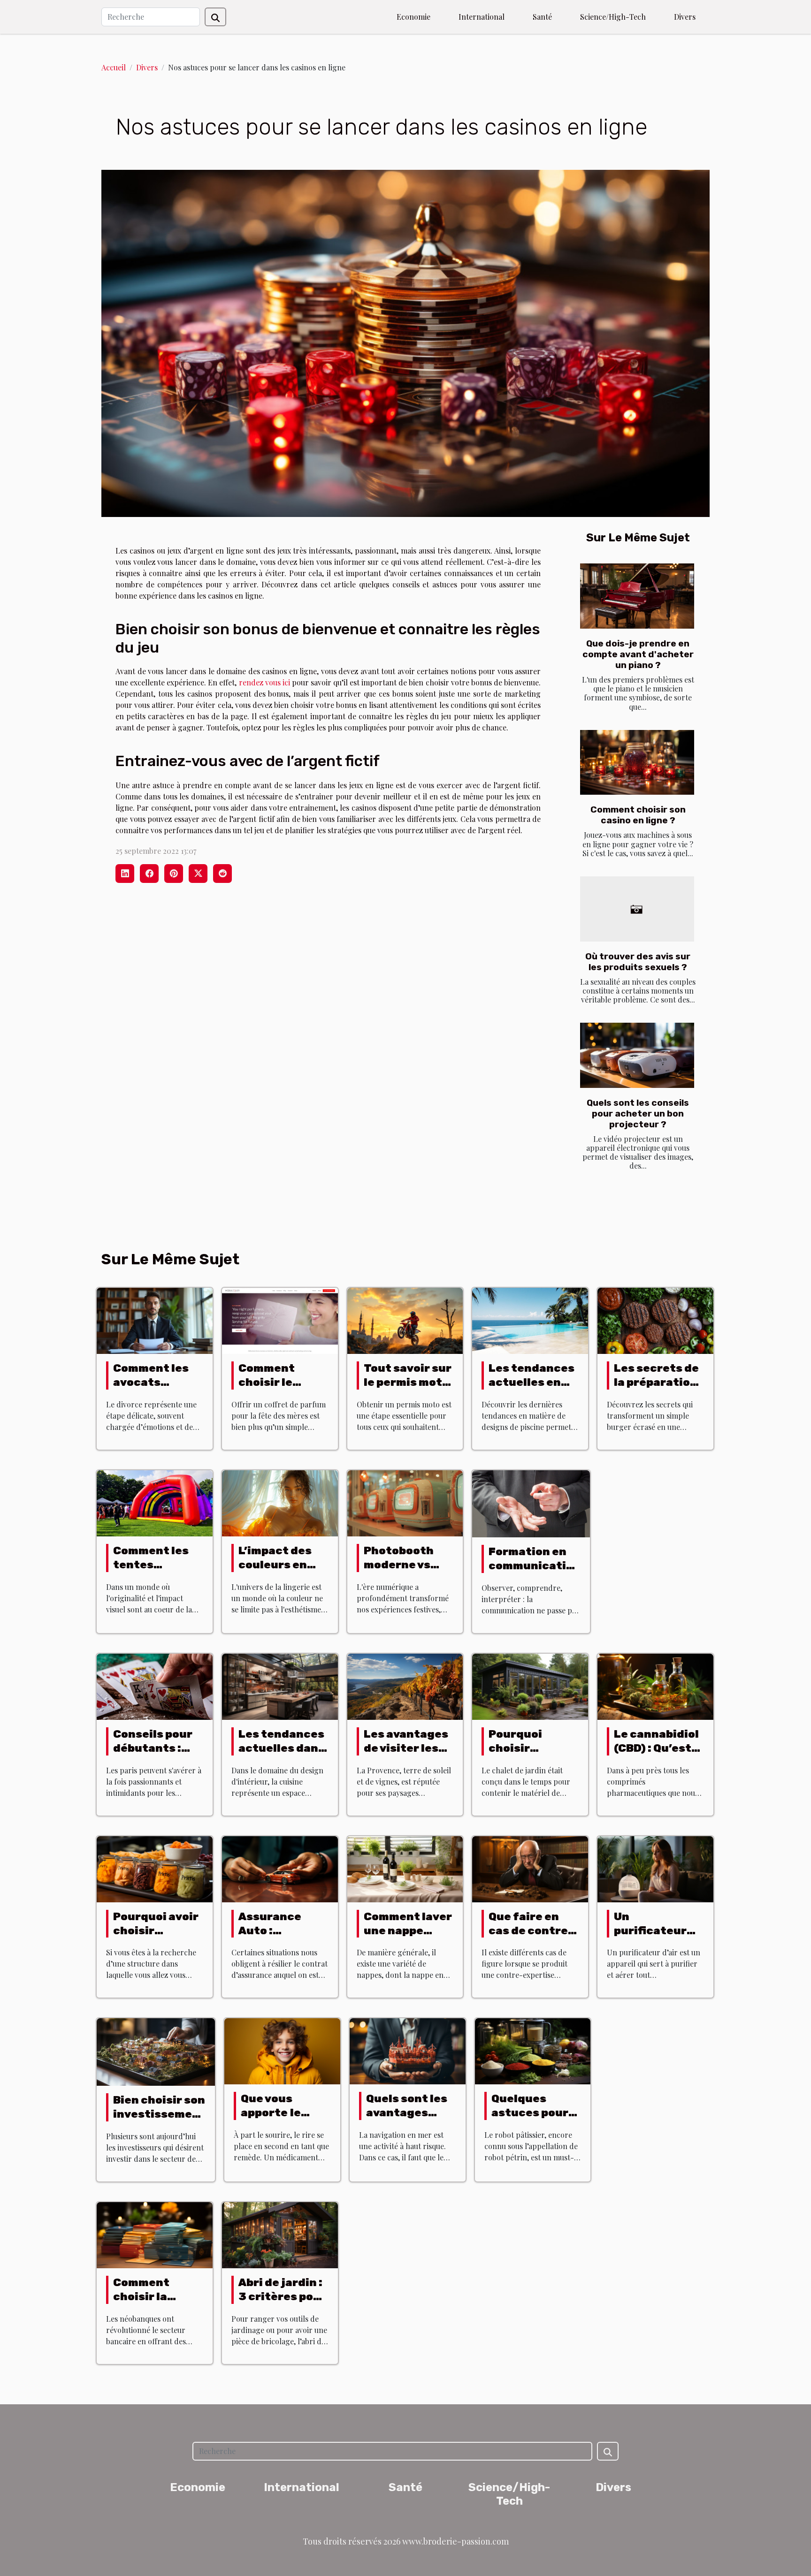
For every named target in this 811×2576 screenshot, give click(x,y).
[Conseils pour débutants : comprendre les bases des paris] (155, 1686)
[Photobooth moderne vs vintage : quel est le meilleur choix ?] (405, 1502)
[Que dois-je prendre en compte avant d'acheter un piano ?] (637, 596)
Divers (685, 17)
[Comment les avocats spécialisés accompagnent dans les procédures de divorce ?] (155, 1320)
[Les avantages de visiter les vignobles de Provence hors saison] (405, 1686)
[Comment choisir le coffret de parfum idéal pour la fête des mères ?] (280, 1320)
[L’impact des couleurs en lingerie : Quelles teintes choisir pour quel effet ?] (280, 1502)
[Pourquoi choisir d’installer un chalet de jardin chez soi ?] (530, 1686)
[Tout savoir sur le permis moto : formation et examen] (405, 1320)
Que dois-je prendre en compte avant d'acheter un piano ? (638, 654)
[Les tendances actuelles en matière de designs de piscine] (530, 1320)
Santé (542, 17)
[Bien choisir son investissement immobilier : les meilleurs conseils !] (156, 2051)
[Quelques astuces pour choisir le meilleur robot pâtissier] (533, 2050)
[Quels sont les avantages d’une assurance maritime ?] (408, 2050)
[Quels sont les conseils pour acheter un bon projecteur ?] (637, 1055)
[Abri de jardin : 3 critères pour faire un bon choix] (280, 2234)
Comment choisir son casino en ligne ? (638, 815)
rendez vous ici (264, 682)
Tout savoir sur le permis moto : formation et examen (408, 1389)
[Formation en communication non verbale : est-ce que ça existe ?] (531, 1503)
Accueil (114, 67)
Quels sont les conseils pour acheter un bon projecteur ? (638, 1113)
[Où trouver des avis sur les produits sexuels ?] (637, 909)
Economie (413, 17)
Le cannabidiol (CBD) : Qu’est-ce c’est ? (656, 1748)
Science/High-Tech (613, 17)
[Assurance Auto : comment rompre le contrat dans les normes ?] (280, 1868)
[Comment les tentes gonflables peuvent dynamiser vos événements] (155, 1502)
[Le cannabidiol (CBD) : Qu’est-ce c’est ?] (655, 1686)
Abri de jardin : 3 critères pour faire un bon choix (282, 2303)
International (482, 17)
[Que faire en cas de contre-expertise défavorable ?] (530, 1868)
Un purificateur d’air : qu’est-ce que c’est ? (654, 1938)
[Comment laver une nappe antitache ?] (405, 1868)
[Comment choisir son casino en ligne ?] (637, 763)
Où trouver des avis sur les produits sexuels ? (638, 962)
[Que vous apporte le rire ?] (282, 2050)
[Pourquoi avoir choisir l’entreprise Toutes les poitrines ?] (155, 1868)
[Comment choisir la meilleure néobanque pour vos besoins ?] (155, 2234)
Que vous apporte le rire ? (271, 2112)
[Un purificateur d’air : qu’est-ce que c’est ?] (655, 1868)
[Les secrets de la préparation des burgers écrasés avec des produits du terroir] (655, 1320)
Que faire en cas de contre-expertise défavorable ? (531, 1938)
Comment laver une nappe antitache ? (408, 1930)
